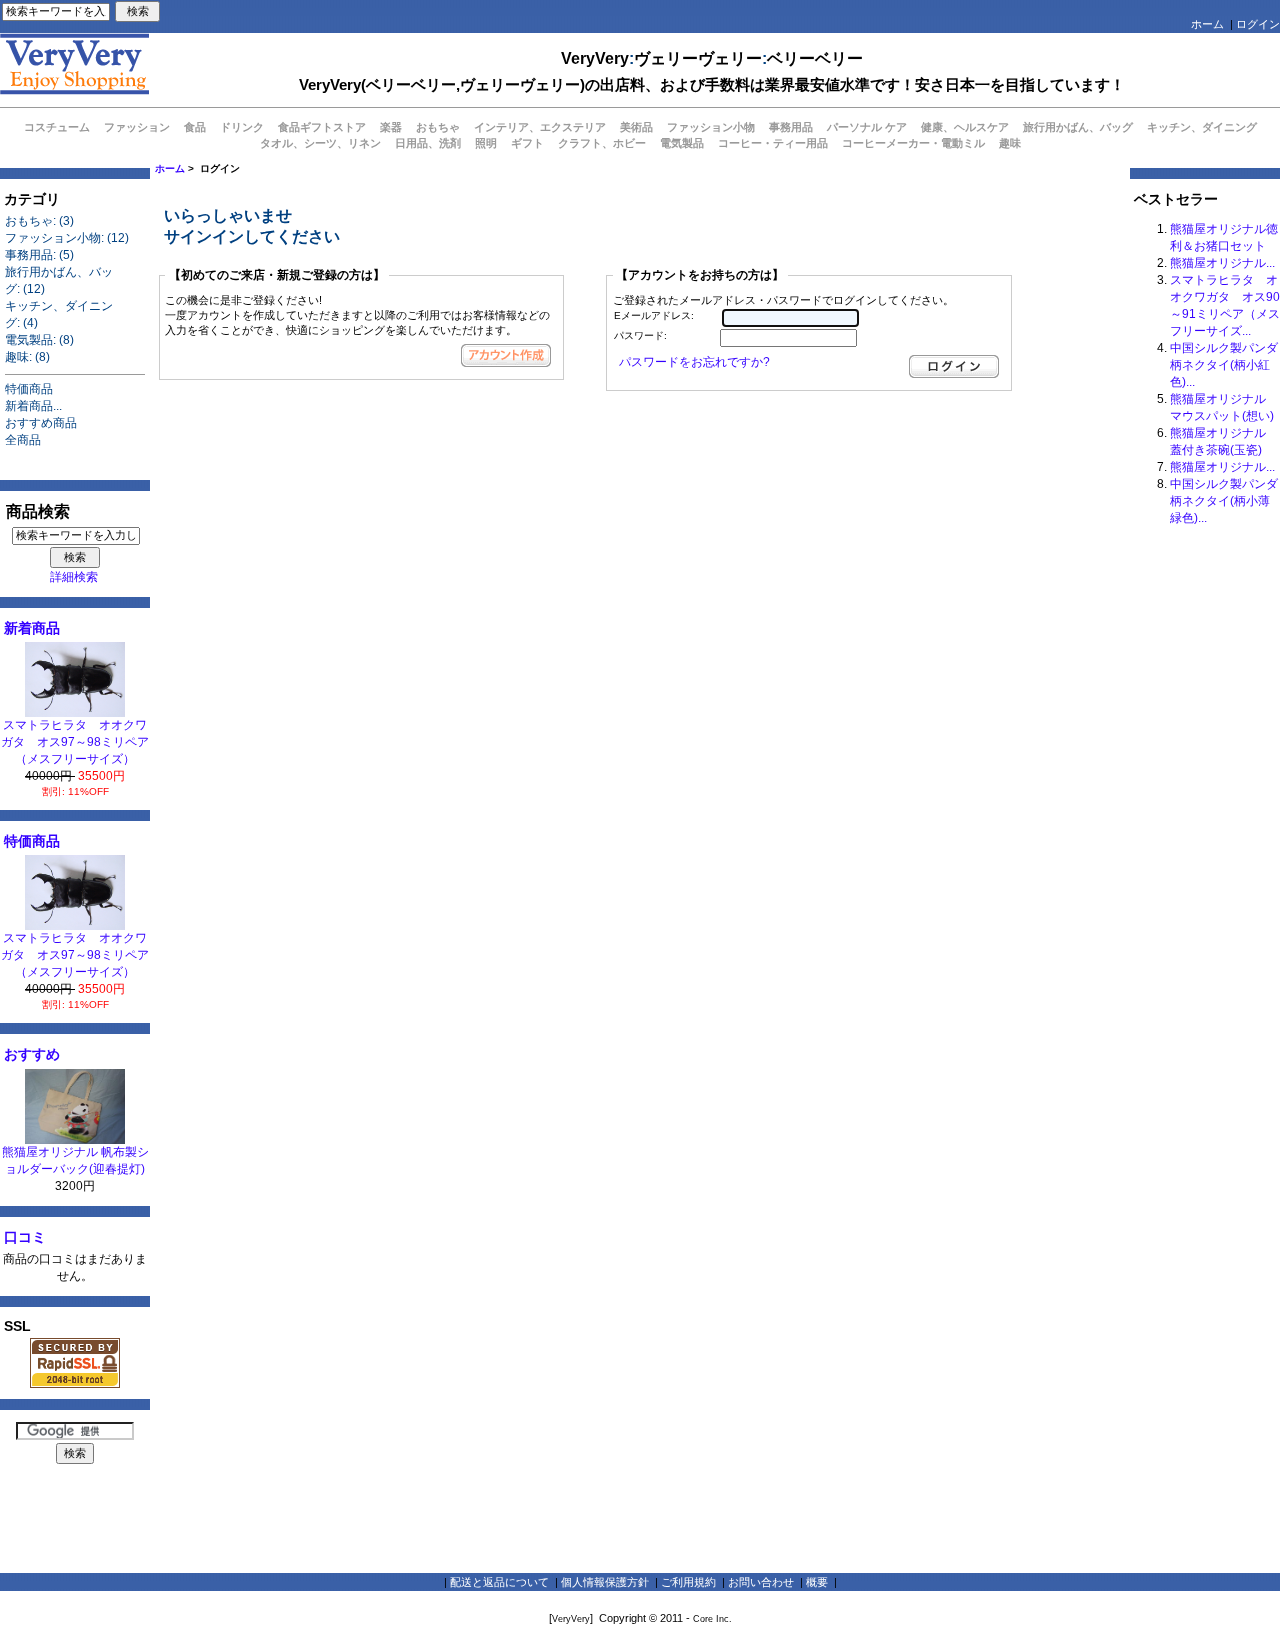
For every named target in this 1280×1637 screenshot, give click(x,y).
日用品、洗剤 (428, 143)
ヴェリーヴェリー (698, 58)
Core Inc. (712, 1619)
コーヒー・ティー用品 (773, 143)
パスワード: (640, 335)
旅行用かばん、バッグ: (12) (59, 280)
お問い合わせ (761, 1582)
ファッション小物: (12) (67, 238)
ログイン (1258, 24)
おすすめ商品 (41, 423)
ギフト (527, 143)
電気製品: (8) (39, 340)
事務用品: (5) (39, 255)
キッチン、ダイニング (1202, 127)
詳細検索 (74, 577)
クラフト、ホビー (602, 143)
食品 (195, 127)
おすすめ (32, 1054)
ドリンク (242, 127)
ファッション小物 (711, 127)
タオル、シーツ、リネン (320, 143)
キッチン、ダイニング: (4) (59, 314)
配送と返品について (499, 1582)
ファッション (137, 127)
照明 (486, 143)
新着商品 (32, 628)
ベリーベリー (815, 58)
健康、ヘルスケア (965, 127)
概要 (817, 1582)
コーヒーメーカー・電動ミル (913, 143)
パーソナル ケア (867, 127)
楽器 (391, 127)
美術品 (636, 127)
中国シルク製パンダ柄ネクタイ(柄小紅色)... (1224, 365)
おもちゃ (438, 127)
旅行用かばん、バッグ (1078, 127)
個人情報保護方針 (605, 1582)
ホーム (1207, 24)
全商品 (23, 440)
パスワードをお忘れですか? (694, 362)
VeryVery (595, 58)
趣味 (1010, 143)
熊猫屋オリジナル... (1222, 263)
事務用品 (791, 127)
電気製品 (682, 143)
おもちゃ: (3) (39, 221)
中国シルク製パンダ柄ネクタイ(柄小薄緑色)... (1224, 501)
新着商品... (33, 406)
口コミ (25, 1237)
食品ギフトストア (322, 127)
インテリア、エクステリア (540, 127)
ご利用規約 (688, 1582)
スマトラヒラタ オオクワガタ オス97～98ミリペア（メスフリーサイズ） (75, 742)
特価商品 (29, 389)
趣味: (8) (27, 357)
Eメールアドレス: (654, 315)
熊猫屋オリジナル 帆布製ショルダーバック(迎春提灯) (75, 1160)
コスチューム (57, 127)
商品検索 (38, 511)
